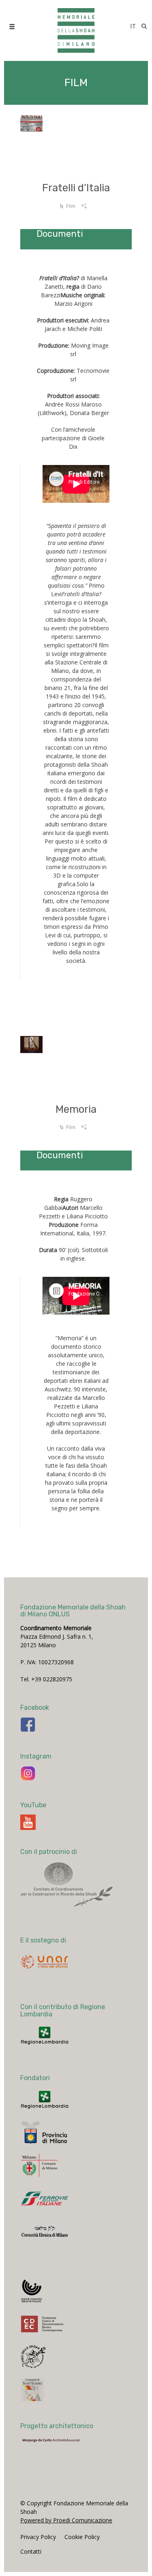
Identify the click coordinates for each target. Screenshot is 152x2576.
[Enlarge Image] (76, 140)
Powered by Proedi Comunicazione (66, 2520)
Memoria (76, 1109)
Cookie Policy (82, 2537)
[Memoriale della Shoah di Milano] (76, 26)
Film (71, 206)
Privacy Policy (38, 2537)
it (133, 26)
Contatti (31, 2551)
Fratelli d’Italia (76, 188)
